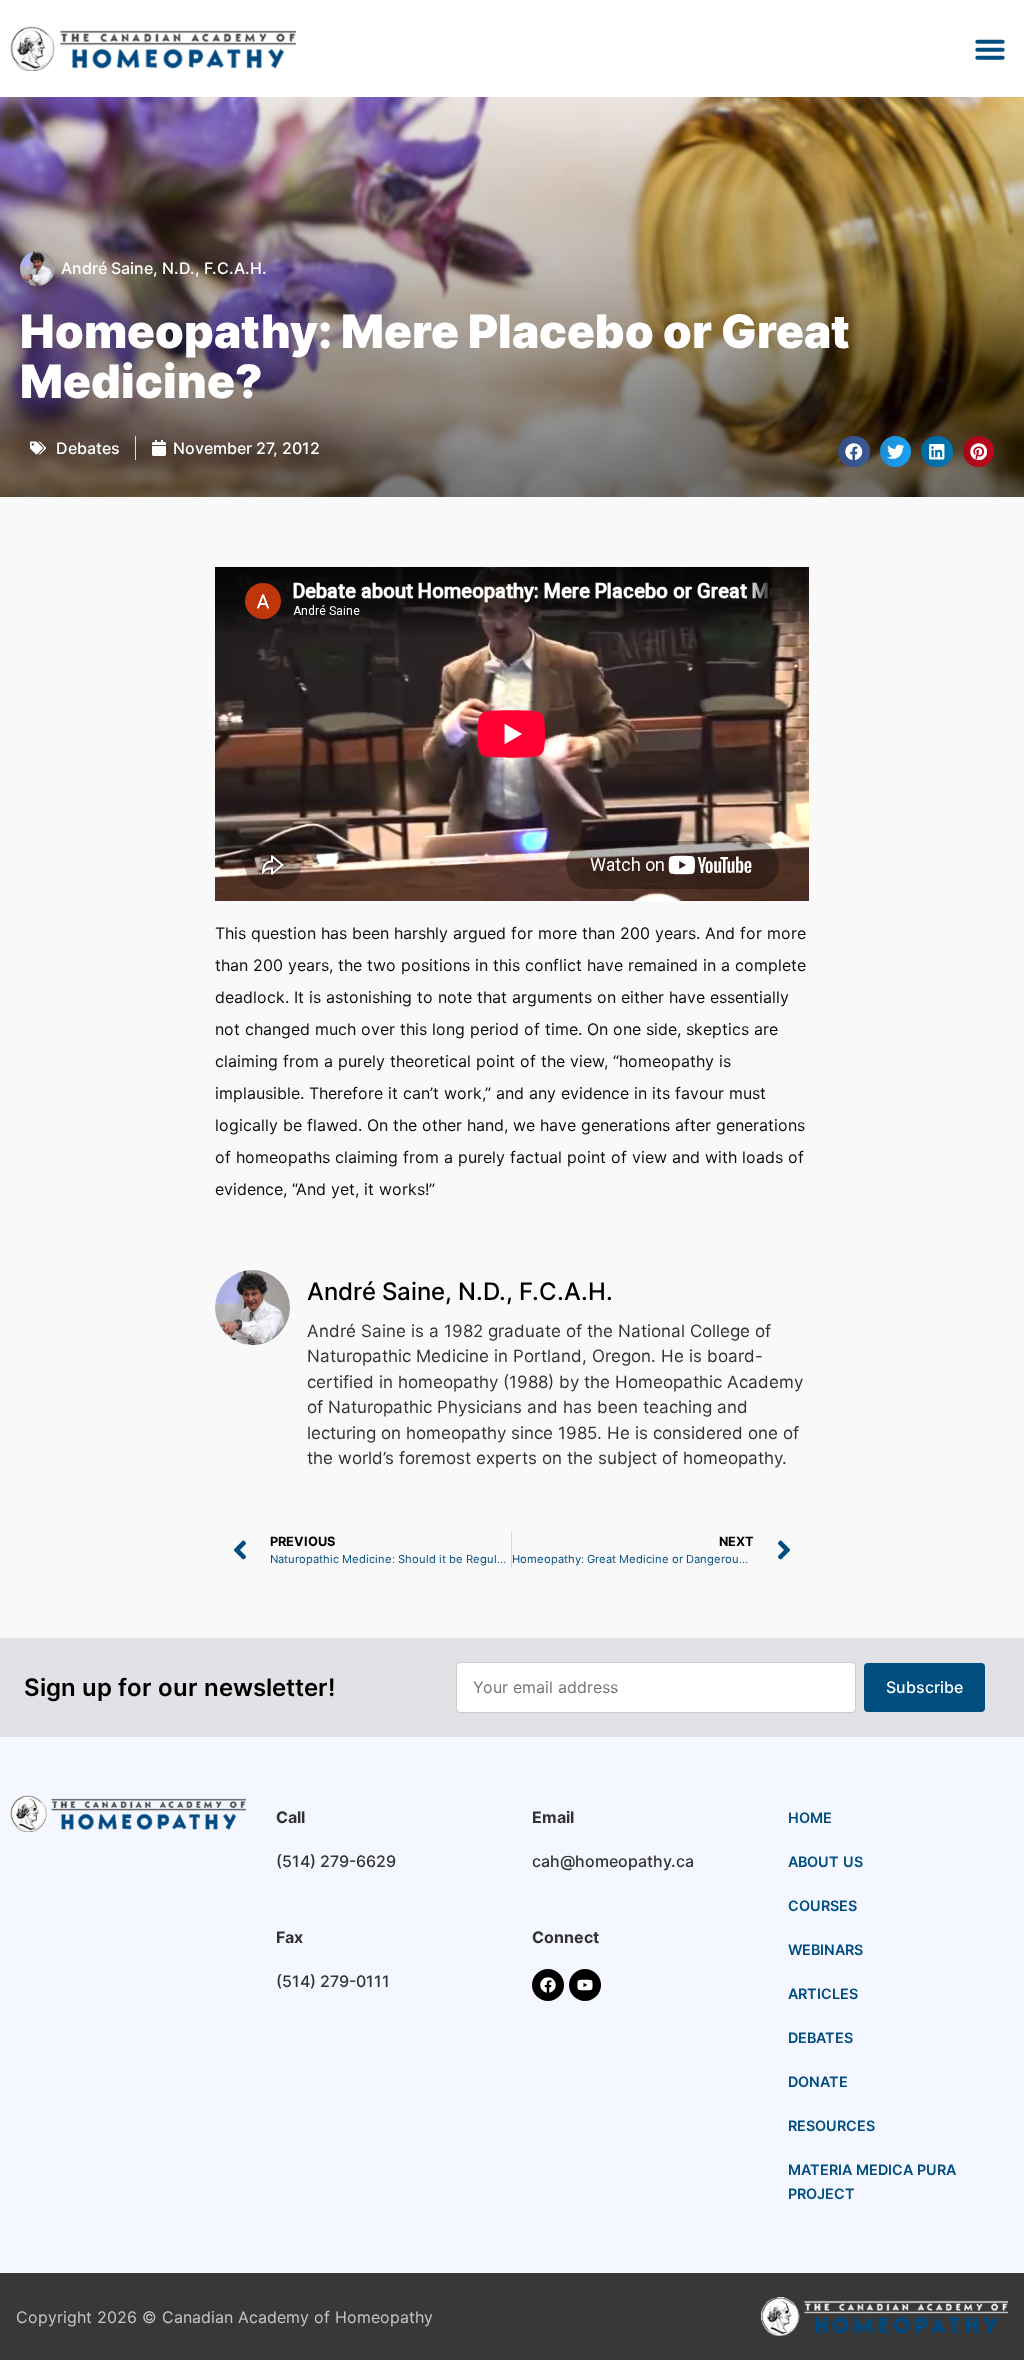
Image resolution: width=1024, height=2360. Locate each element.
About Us (825, 1861)
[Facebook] (548, 1985)
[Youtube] (585, 1985)
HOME (810, 1817)
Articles (823, 1993)
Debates (88, 448)
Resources (831, 2125)
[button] (990, 49)
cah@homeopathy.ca (613, 1861)
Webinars (825, 1949)
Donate (818, 2081)
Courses (822, 1905)
